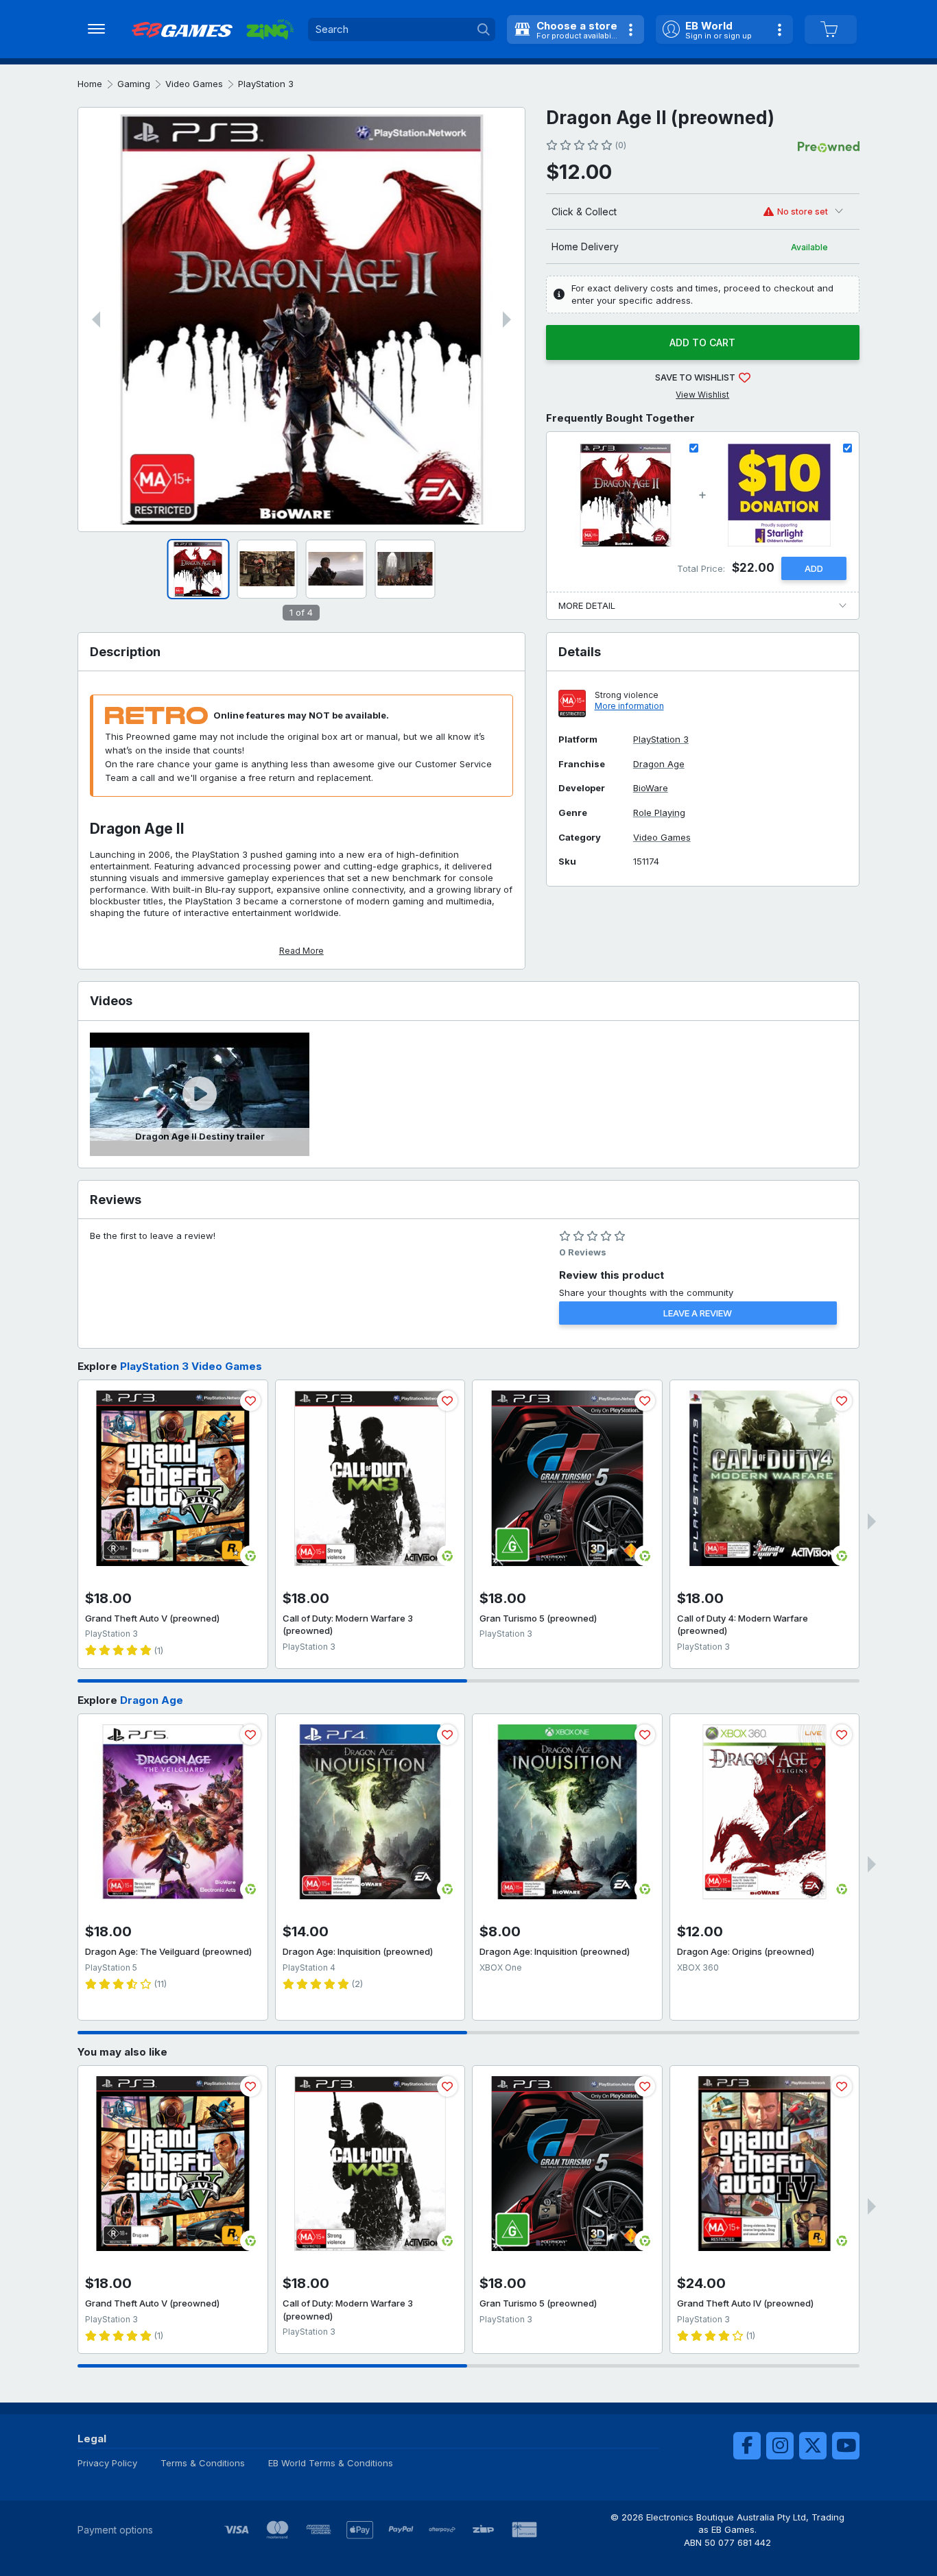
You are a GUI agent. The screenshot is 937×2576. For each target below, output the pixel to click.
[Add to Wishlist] (250, 1401)
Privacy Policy (107, 2463)
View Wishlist (702, 395)
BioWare (651, 788)
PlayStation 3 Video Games (191, 1366)
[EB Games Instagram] (780, 2446)
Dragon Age (659, 764)
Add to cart (702, 342)
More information (629, 706)
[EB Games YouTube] (846, 2446)
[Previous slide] (96, 320)
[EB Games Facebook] (747, 2446)
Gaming (134, 84)
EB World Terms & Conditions (331, 2463)
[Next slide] (507, 320)
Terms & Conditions (203, 2463)
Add (814, 568)
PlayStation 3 (266, 84)
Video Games (194, 84)
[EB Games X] (813, 2446)
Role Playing (659, 813)
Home (90, 84)
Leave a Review (698, 1313)
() (620, 145)
